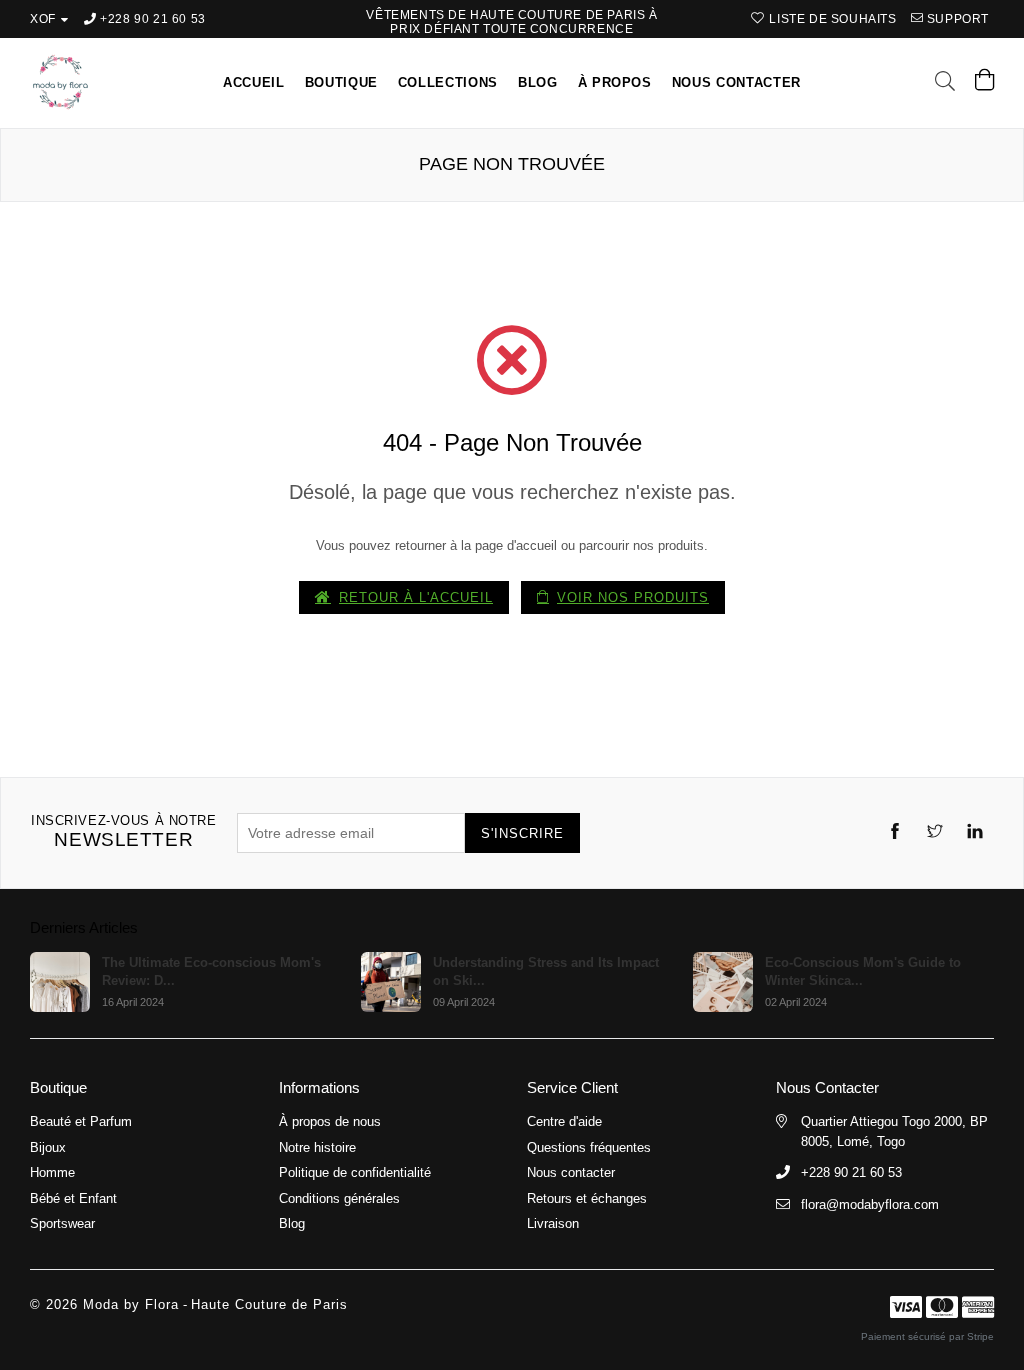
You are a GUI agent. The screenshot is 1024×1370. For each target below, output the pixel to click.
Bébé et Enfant (73, 1198)
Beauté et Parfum (81, 1121)
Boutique (341, 82)
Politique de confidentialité (355, 1172)
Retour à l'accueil (416, 597)
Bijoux (48, 1147)
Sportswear (62, 1223)
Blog (538, 82)
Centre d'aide (564, 1121)
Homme (52, 1172)
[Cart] (984, 84)
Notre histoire (317, 1147)
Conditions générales (339, 1198)
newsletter (124, 831)
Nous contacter (736, 82)
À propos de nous (330, 1121)
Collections (448, 82)
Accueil (254, 82)
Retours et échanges (587, 1198)
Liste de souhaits (831, 19)
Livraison (553, 1223)
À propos (615, 82)
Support (956, 19)
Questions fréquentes (589, 1147)
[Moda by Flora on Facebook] (895, 833)
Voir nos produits (633, 597)
